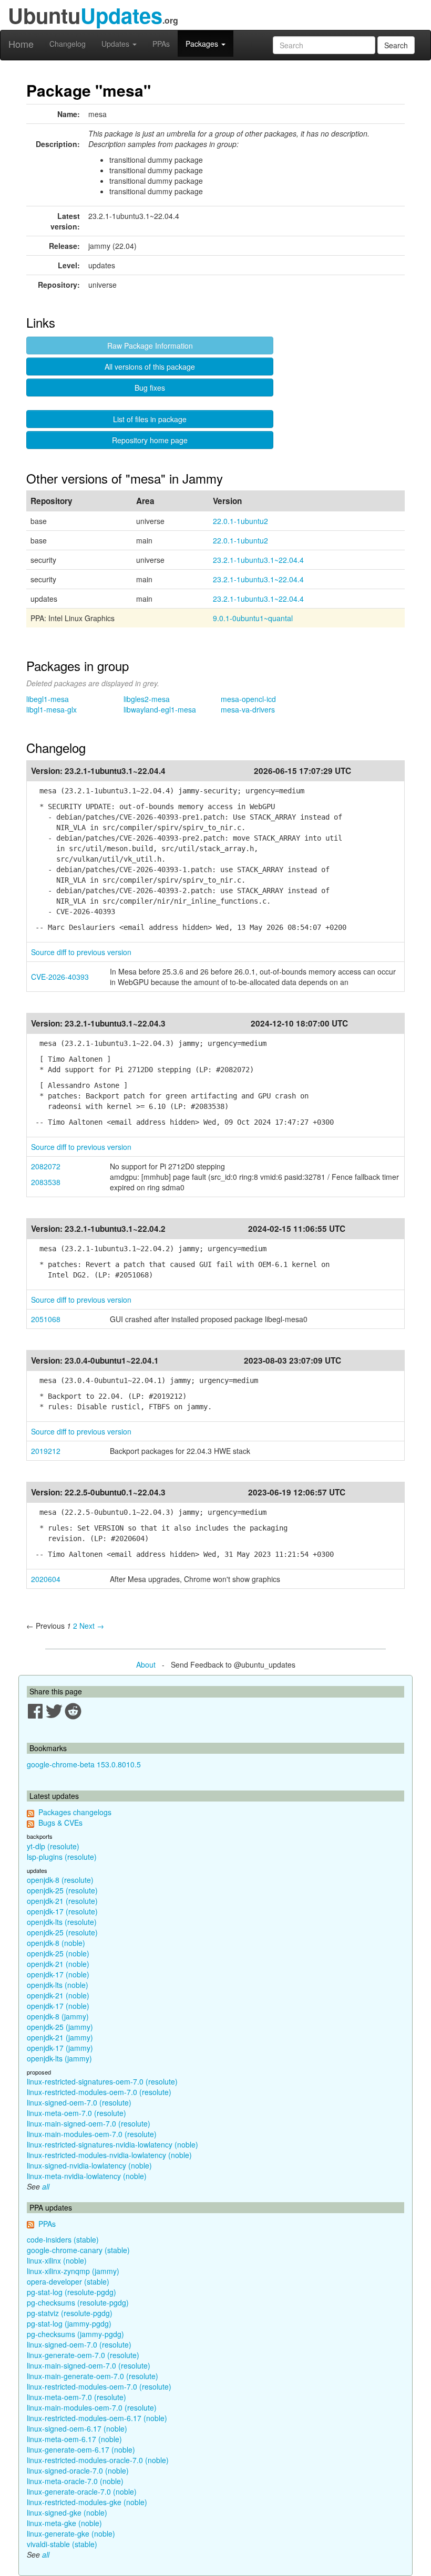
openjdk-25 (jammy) (60, 2027)
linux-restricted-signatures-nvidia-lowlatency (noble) (112, 2144)
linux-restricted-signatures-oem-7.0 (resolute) (102, 2081)
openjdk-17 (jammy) (60, 2048)
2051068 (46, 1319)
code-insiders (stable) (63, 2239)
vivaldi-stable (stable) (62, 2544)
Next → (92, 1626)
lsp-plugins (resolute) (62, 1857)
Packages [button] (203, 44)
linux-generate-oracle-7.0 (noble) (82, 2491)
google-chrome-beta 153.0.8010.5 (84, 1764)
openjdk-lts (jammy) (59, 2058)
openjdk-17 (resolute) (62, 1911)
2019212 (46, 1451)
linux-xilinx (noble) (57, 2260)
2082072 (46, 1166)
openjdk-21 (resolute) (62, 1901)
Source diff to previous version (81, 952)
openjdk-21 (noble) (58, 1964)
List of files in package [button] (150, 419)
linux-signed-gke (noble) (67, 2512)
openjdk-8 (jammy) (58, 2016)
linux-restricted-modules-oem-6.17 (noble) (97, 2418)
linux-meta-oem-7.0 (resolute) (76, 2113)
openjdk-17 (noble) (58, 1974)
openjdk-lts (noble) (58, 1985)
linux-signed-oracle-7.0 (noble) (78, 2470)
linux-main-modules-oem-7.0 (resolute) (92, 2134)
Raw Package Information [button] (150, 345)
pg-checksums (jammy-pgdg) (75, 2334)
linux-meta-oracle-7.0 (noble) (75, 2481)
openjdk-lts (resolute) (62, 1922)
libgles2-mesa (147, 699)
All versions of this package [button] (150, 366)
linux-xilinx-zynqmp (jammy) (73, 2271)
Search (396, 45)
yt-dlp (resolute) (53, 1846)
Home (21, 44)
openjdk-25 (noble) (58, 1953)
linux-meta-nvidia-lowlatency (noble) (87, 2176)
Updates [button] (116, 44)
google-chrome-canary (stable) (78, 2250)
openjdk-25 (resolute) (62, 1890)
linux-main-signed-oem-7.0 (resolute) (89, 2123)
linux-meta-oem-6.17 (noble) (74, 2439)
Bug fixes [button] (150, 388)
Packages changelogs (75, 1812)
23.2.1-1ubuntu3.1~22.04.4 (258, 560)
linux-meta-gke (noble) (64, 2523)
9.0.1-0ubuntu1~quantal (253, 618)
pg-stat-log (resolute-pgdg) (71, 2292)
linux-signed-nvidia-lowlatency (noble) (89, 2165)
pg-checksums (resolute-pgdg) (78, 2302)
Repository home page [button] (150, 440)
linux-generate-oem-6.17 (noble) (81, 2449)
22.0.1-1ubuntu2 (240, 521)
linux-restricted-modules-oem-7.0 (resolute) (99, 2092)
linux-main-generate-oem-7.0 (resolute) (93, 2376)
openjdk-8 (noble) (56, 1943)
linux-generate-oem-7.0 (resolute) (83, 2355)
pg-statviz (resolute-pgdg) (70, 2313)
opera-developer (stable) (68, 2281)
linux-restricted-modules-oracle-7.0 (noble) (98, 2460)
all (46, 2186)
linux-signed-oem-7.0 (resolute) (79, 2102)
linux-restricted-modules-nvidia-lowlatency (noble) (109, 2155)
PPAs (161, 44)
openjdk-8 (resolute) (60, 1880)
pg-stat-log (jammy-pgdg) (69, 2323)
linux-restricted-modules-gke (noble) (87, 2502)
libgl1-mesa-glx (52, 709)
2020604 (46, 1579)
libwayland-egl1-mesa (160, 709)
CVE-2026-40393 (60, 977)
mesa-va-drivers (248, 709)
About (146, 1664)
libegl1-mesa (48, 699)
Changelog (68, 44)
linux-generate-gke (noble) (71, 2533)
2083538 (46, 1182)
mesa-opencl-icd (248, 699)
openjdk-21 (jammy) (60, 2037)
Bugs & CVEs (60, 1823)
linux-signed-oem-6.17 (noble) (77, 2428)
